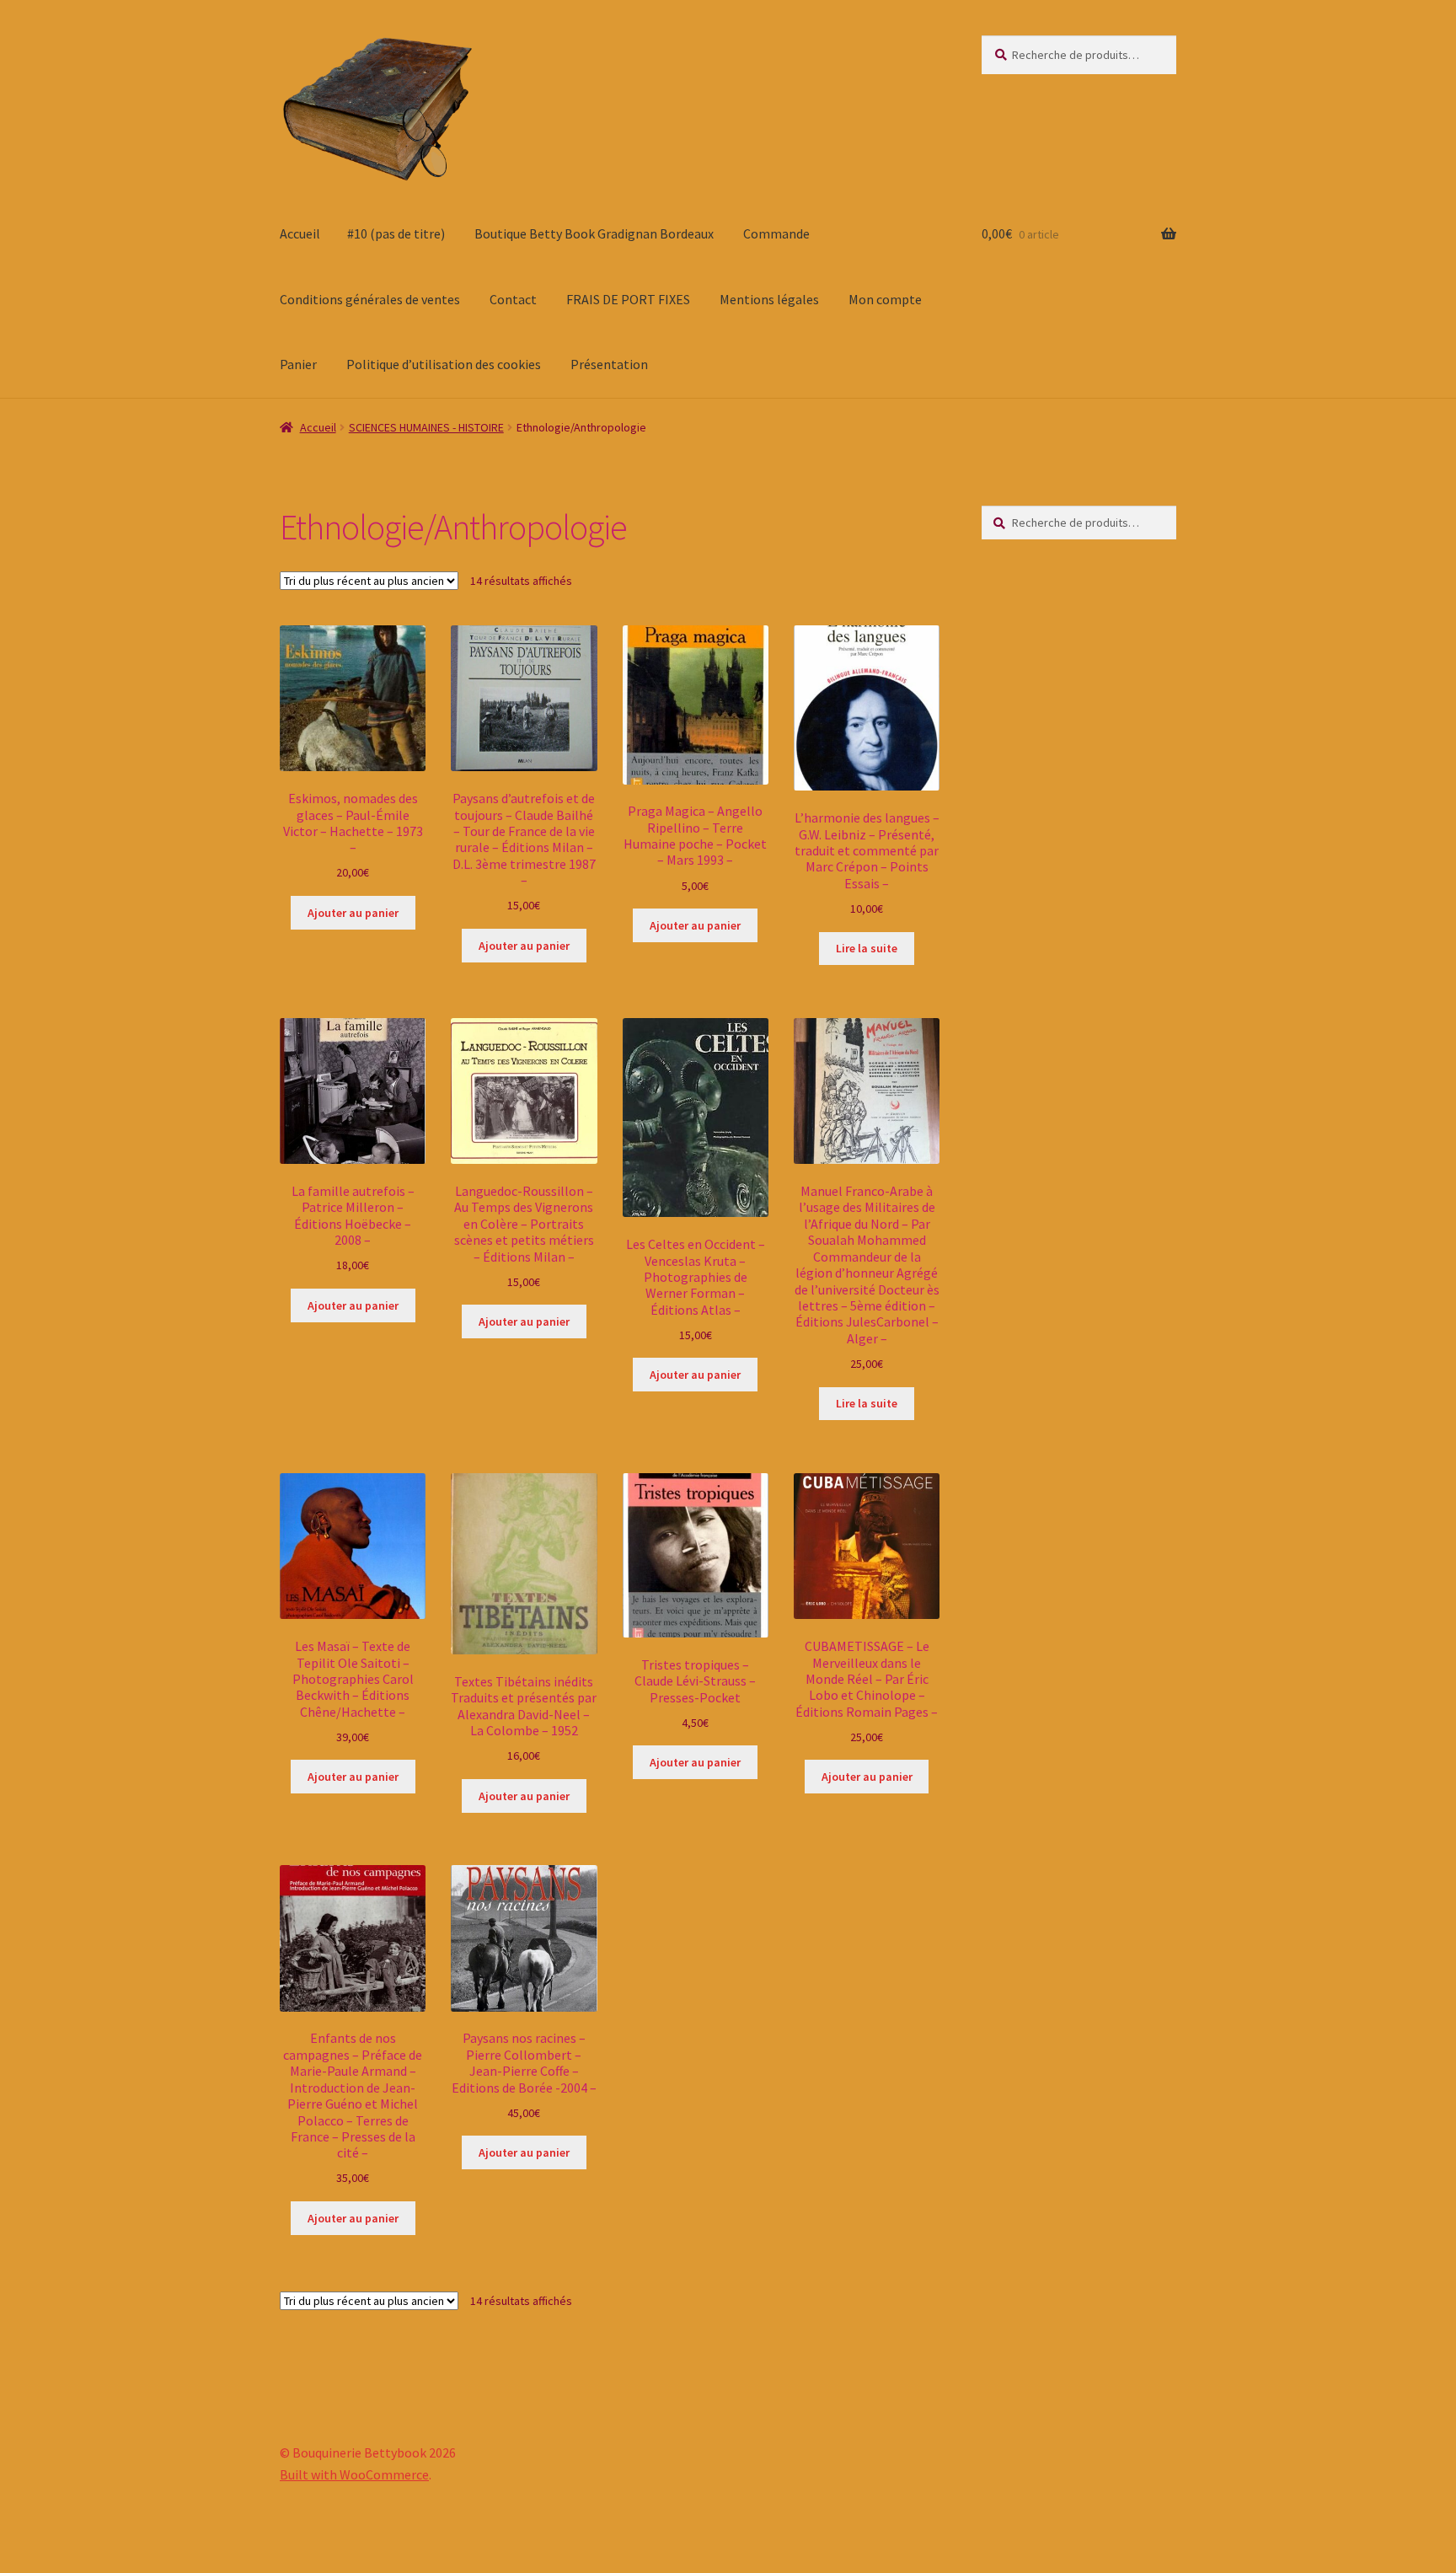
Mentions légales (769, 299)
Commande (776, 233)
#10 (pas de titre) (396, 233)
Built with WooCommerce (354, 2474)
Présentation (609, 364)
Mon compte (885, 299)
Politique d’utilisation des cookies (444, 364)
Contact (513, 299)
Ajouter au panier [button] (353, 913)
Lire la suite (867, 948)
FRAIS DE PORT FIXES (628, 299)
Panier (298, 364)
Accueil (300, 233)
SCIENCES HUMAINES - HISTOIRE (426, 427)
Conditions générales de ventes (370, 299)
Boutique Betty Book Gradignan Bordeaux (594, 233)
